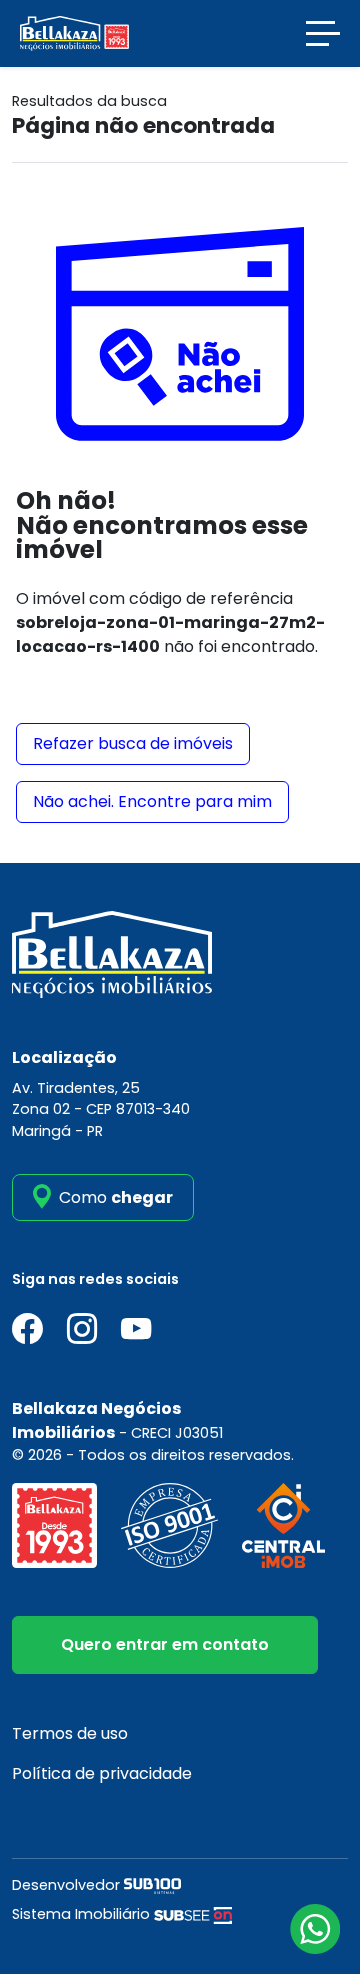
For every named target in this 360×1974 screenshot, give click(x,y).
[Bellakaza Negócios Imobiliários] (74, 32)
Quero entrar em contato (165, 1644)
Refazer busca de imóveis (133, 743)
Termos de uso (70, 1733)
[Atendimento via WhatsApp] (315, 1929)
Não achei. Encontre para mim (152, 801)
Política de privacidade (102, 1773)
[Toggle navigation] (323, 33)
